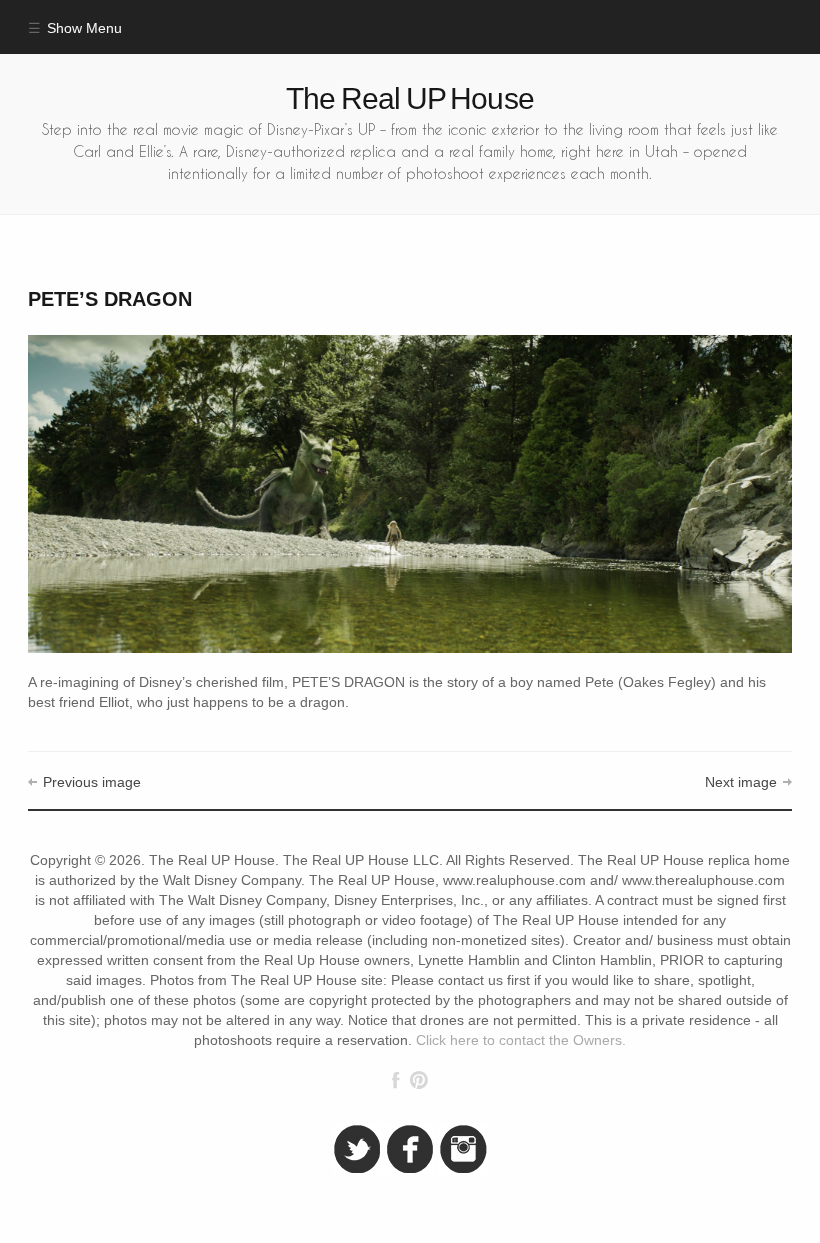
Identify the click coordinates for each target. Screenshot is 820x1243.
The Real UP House (410, 98)
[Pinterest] (418, 1080)
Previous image (91, 782)
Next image (741, 782)
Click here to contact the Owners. (521, 1040)
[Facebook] (396, 1080)
